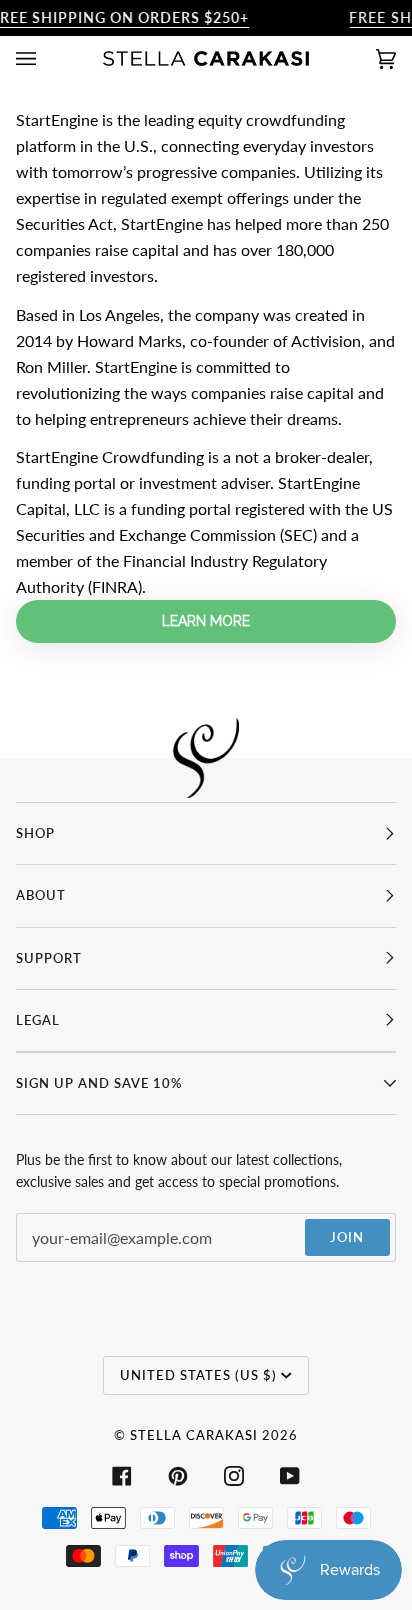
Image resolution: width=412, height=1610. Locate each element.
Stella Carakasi (194, 1435)
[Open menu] (46, 58)
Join (347, 1237)
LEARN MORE (206, 621)
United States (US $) (198, 1375)
